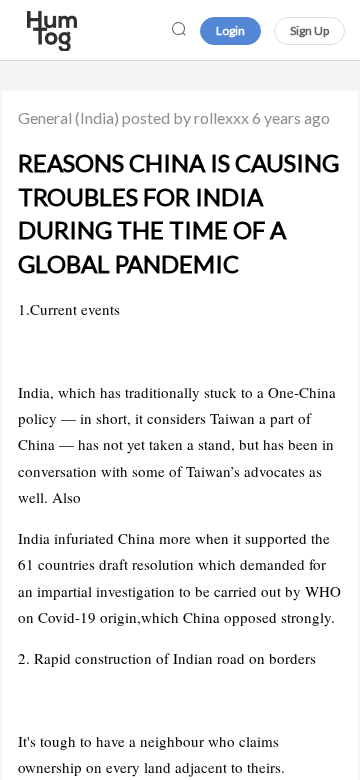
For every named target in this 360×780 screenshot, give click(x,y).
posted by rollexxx (185, 117)
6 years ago (291, 117)
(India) (97, 117)
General (45, 117)
